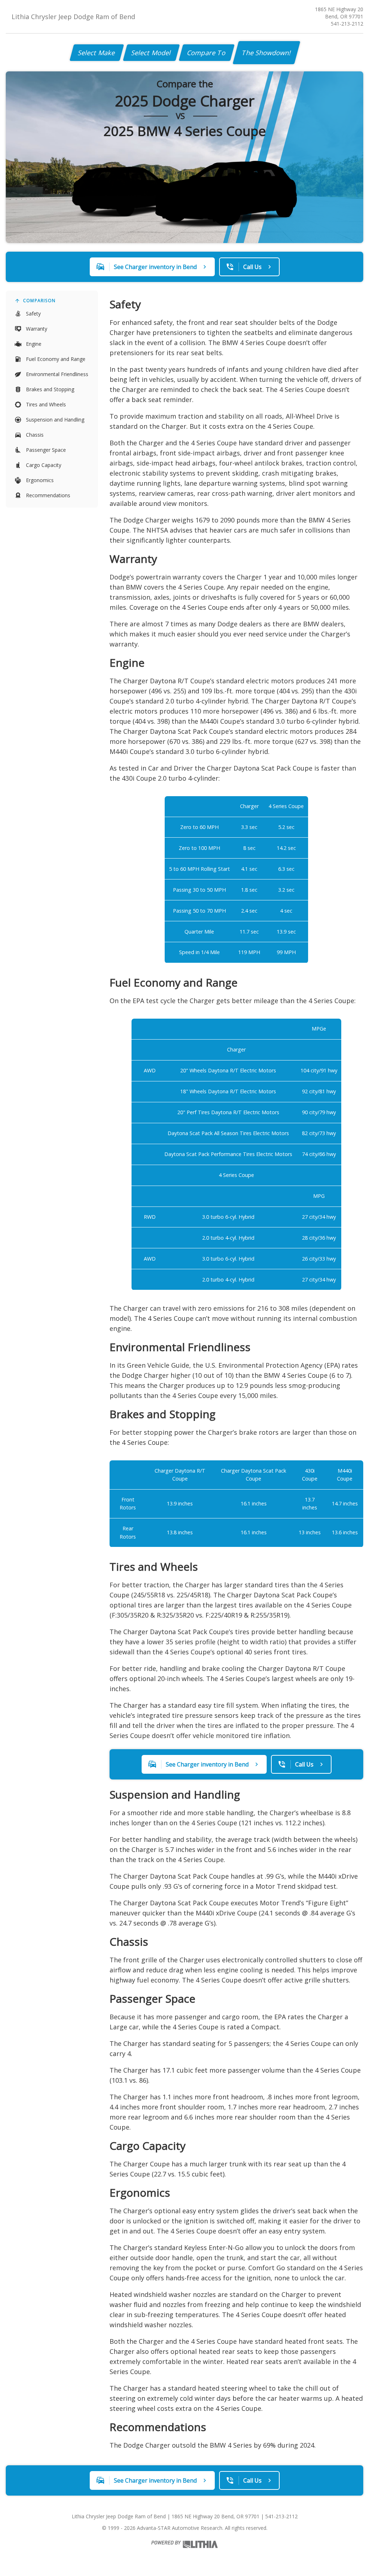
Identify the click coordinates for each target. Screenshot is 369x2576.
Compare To (207, 53)
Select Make (97, 53)
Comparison (39, 301)
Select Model (151, 53)
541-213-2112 (347, 24)
